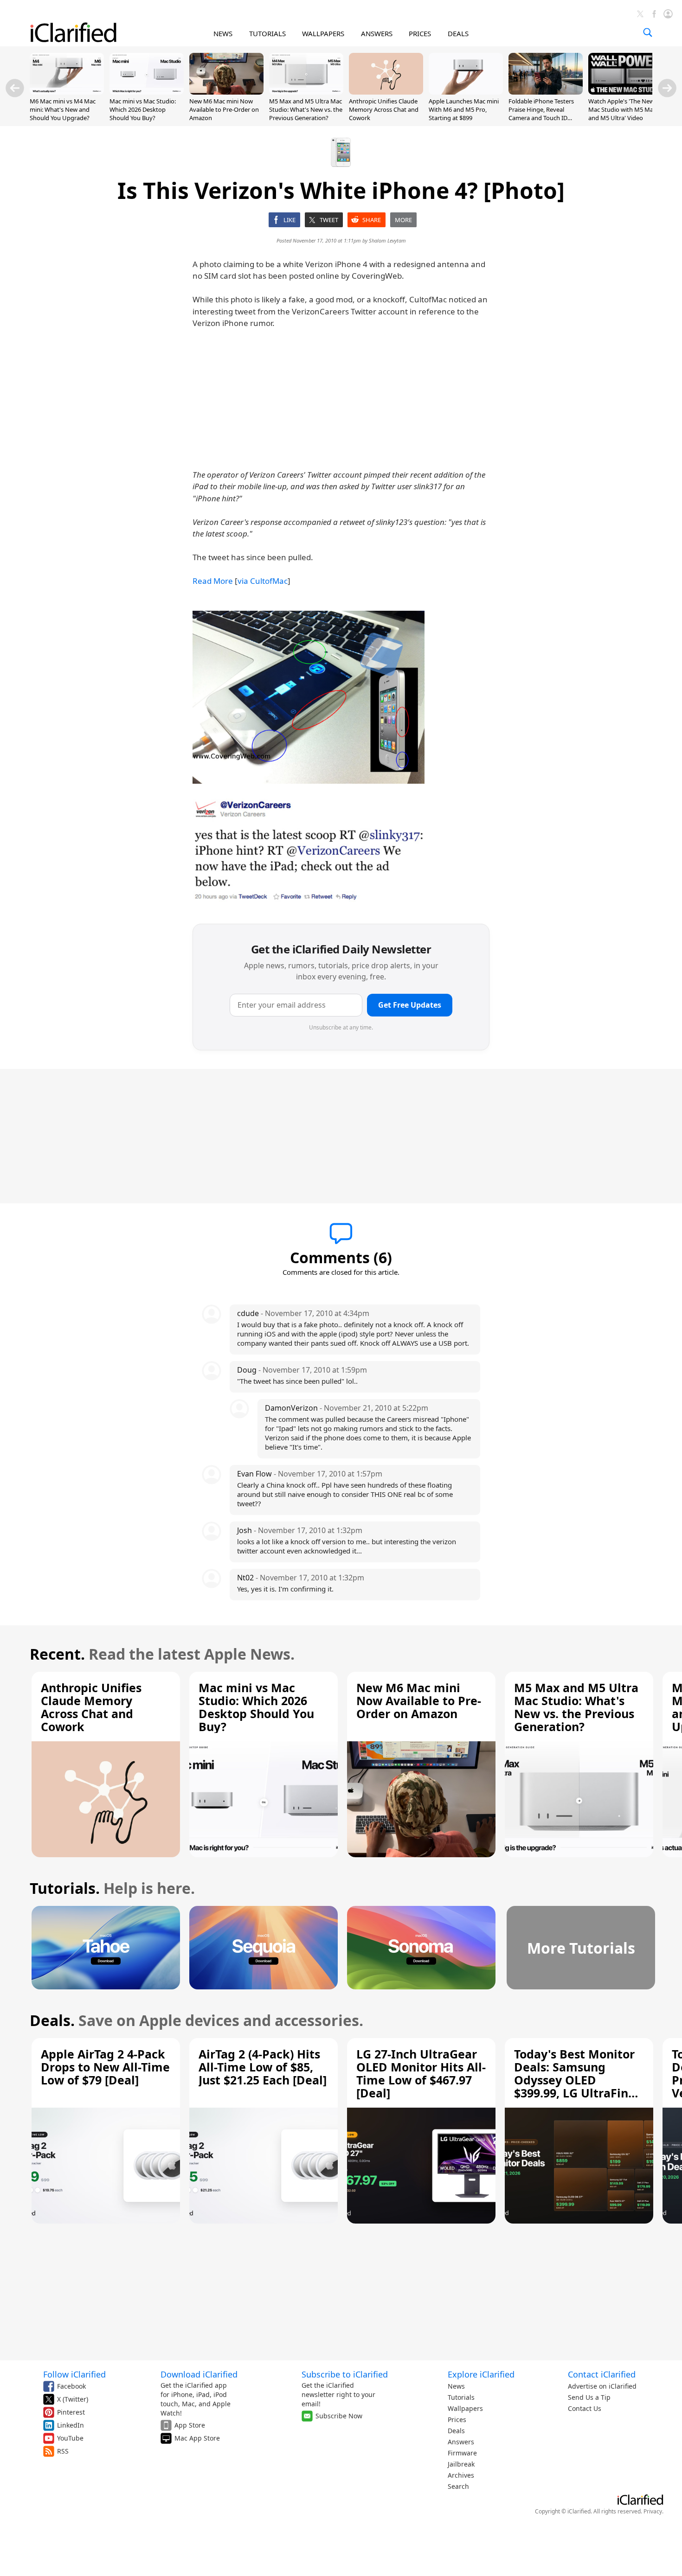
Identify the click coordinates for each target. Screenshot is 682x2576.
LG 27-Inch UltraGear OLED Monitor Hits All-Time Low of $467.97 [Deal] (421, 2073)
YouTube (70, 2438)
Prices (457, 2419)
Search (458, 2486)
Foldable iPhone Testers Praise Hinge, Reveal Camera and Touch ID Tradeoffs (541, 114)
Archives (461, 2475)
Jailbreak (461, 2464)
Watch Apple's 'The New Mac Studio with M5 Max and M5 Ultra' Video (622, 109)
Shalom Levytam (387, 240)
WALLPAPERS (323, 33)
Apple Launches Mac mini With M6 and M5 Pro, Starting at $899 (464, 109)
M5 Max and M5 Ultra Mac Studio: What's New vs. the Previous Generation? (306, 109)
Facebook (71, 2386)
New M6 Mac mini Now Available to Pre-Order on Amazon (224, 109)
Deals (456, 2431)
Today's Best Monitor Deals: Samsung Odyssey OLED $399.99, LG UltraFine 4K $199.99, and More (575, 2080)
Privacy (653, 2511)
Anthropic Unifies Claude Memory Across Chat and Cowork (384, 109)
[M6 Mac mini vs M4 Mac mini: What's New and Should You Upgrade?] (67, 92)
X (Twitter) (73, 2399)
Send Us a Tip (589, 2397)
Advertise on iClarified (602, 2386)
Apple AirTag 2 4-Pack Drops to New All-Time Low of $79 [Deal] (105, 2067)
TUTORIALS (267, 33)
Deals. (52, 2020)
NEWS (223, 33)
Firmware (462, 2453)
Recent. (57, 1654)
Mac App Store (197, 2438)
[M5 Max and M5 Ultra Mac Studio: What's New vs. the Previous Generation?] (306, 92)
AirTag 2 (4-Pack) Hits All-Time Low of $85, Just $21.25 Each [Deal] (263, 2067)
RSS (63, 2451)
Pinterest (71, 2412)
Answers (461, 2442)
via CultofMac (263, 581)
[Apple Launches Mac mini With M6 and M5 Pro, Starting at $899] (466, 92)
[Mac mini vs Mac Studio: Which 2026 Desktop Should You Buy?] (147, 92)
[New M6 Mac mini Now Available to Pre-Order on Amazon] (226, 92)
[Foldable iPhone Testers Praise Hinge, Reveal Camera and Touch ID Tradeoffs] (546, 92)
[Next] (667, 88)
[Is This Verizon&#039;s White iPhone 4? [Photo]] (309, 697)
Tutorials (461, 2397)
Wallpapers (465, 2408)
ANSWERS (377, 33)
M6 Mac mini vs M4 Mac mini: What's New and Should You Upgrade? (63, 109)
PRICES (420, 33)
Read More (213, 581)
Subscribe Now (339, 2416)
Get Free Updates (410, 1005)
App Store (190, 2425)
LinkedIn (71, 2425)
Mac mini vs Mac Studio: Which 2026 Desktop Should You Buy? (143, 109)
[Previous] (15, 88)
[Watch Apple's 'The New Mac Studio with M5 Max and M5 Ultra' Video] (625, 92)
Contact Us (585, 2408)
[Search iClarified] (648, 32)
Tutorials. (65, 1888)
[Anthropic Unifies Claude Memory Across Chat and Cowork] (386, 92)
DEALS (458, 33)
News (456, 2386)
